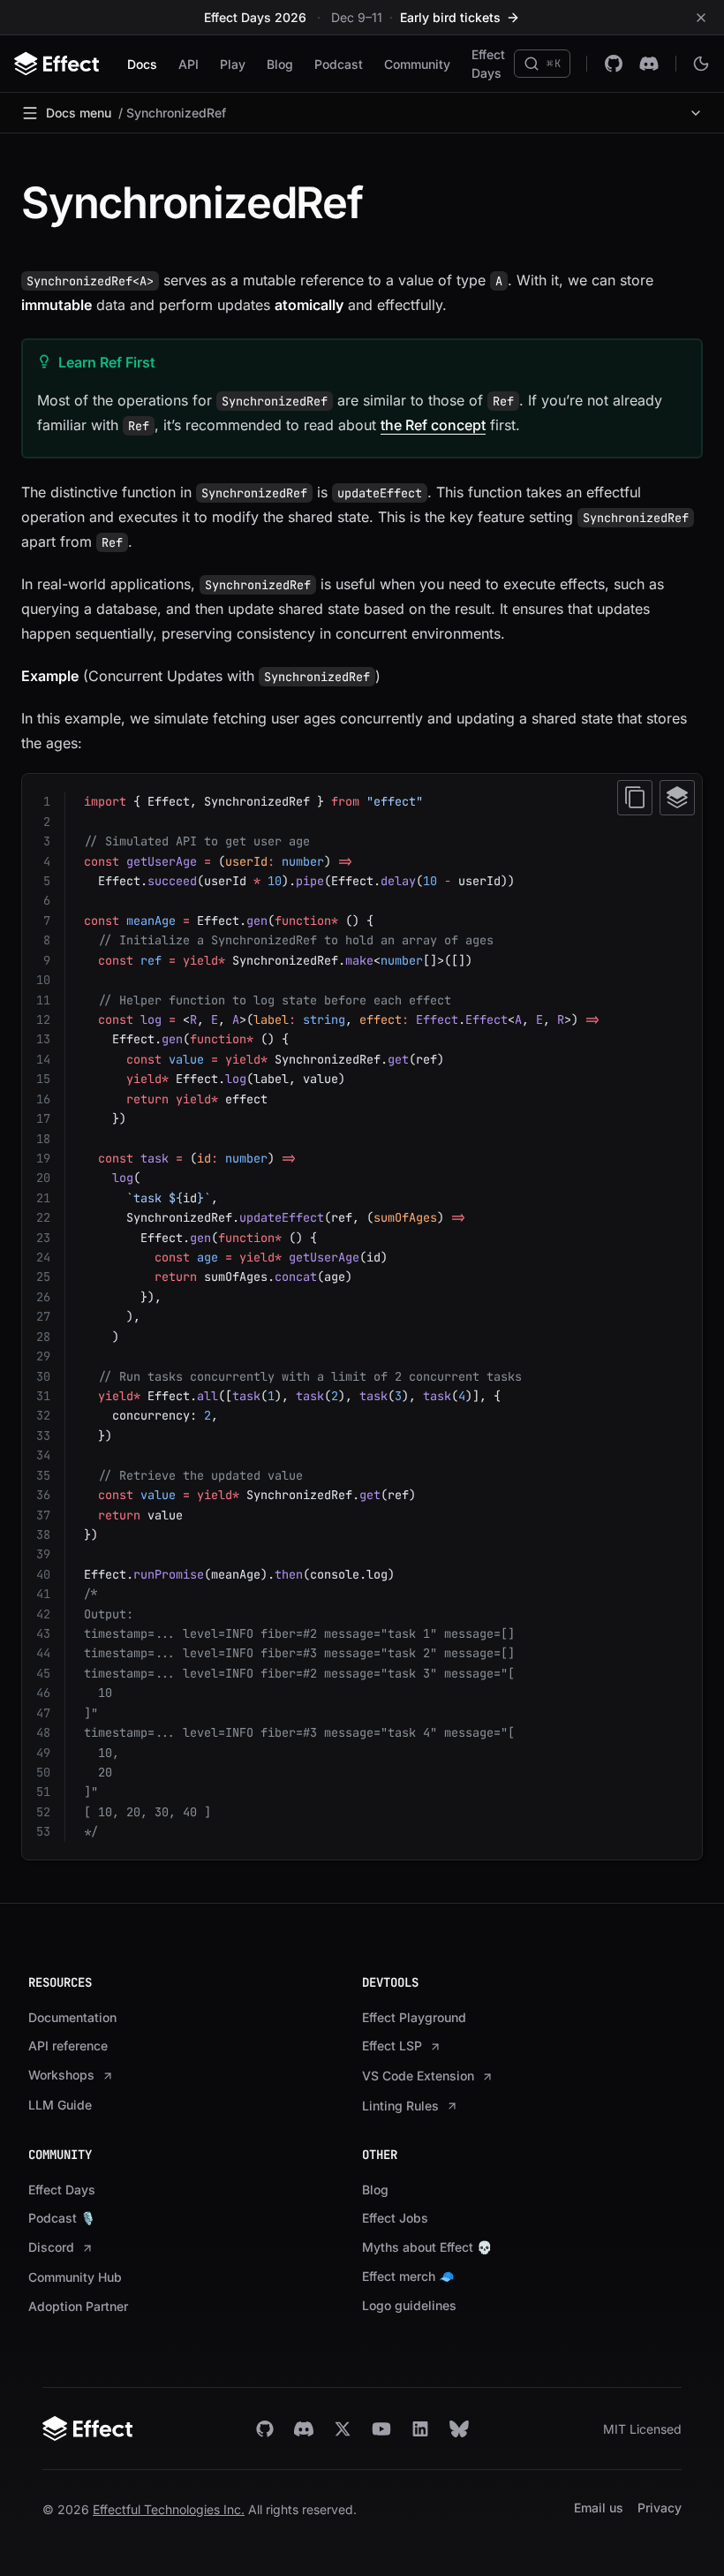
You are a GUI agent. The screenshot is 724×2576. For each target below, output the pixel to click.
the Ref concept (433, 425)
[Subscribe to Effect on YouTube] (381, 2429)
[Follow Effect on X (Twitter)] (343, 2429)
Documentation (72, 2017)
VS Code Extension (418, 2076)
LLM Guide (60, 2105)
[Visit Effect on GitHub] (265, 2429)
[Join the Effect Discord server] (649, 64)
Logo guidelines (409, 2305)
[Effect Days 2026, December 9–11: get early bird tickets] (362, 17)
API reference (68, 2046)
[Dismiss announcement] (701, 18)
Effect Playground (414, 2017)
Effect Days (488, 64)
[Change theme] (701, 64)
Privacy (660, 2508)
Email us (599, 2508)
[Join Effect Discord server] (304, 2429)
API (189, 64)
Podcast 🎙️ (62, 2218)
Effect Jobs (395, 2218)
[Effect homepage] (57, 64)
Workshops (61, 2075)
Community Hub (75, 2277)
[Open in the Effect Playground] (677, 798)
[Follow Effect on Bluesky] (459, 2429)
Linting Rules (400, 2106)
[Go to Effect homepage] (137, 2428)
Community (417, 64)
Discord (51, 2247)
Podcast (339, 64)
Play (233, 64)
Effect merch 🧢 (408, 2276)
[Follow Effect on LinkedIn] (420, 2429)
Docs (142, 64)
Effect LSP (392, 2046)
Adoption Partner (78, 2306)
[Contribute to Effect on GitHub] (614, 64)
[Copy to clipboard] (635, 798)
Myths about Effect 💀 (427, 2247)
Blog (280, 64)
